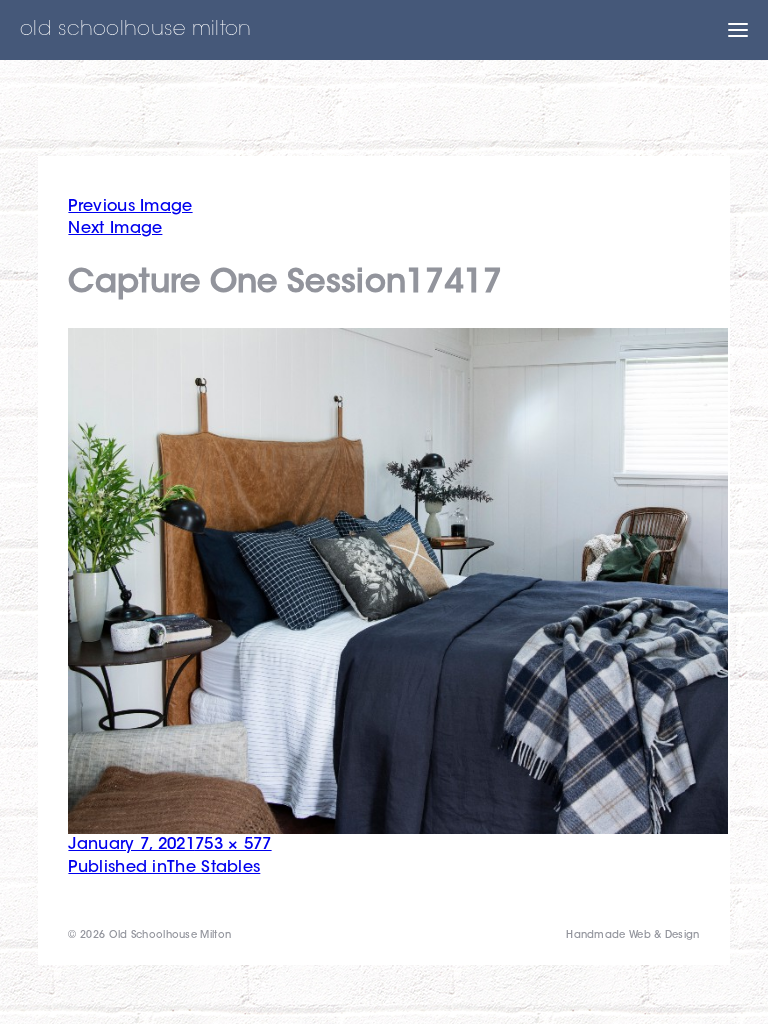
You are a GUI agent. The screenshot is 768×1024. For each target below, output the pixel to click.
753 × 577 (233, 845)
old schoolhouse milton (136, 30)
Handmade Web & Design (632, 936)
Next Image (115, 229)
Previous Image (130, 207)
